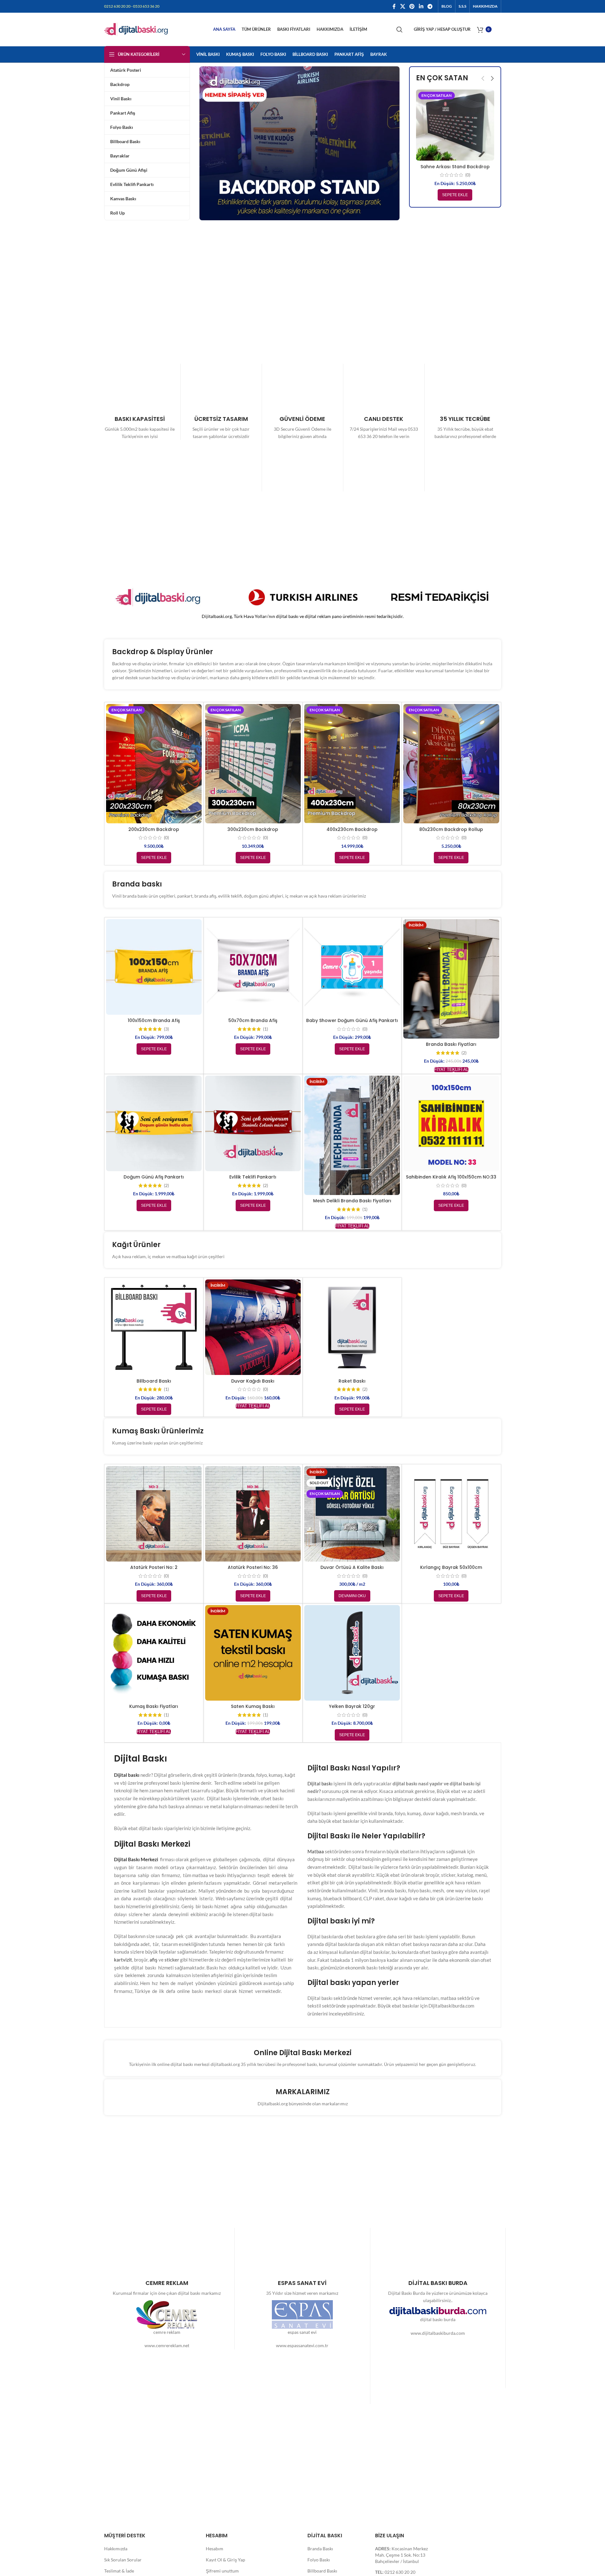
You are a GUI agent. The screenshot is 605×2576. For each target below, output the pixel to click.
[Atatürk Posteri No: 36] (253, 1514)
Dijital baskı (320, 1783)
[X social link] (403, 6)
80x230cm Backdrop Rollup (451, 829)
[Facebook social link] (394, 6)
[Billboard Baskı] (154, 1327)
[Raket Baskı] (352, 1327)
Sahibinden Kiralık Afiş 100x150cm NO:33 (451, 1177)
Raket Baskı (352, 1381)
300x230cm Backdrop (253, 829)
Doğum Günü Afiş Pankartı (154, 1177)
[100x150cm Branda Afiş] (154, 967)
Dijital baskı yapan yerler (353, 1983)
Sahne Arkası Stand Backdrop (455, 167)
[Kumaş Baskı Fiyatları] (154, 1653)
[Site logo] (136, 29)
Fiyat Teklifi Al (451, 1069)
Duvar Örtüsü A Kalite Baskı (352, 1567)
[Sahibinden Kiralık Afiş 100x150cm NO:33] (451, 1123)
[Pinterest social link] (412, 6)
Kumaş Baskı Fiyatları (154, 1706)
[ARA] (400, 30)
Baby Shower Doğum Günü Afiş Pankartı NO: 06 (352, 1024)
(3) (166, 1029)
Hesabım (215, 2549)
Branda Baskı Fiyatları (451, 1044)
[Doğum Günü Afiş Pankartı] (154, 1123)
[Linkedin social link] (421, 6)
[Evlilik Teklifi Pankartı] (253, 1123)
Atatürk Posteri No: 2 (154, 1567)
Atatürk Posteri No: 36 (253, 1567)
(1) (266, 1029)
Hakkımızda (116, 2549)
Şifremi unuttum (222, 2571)
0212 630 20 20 (400, 2572)
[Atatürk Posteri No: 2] (154, 1514)
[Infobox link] (140, 428)
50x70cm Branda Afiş (253, 1020)
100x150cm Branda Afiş (154, 1020)
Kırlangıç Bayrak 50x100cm (451, 1567)
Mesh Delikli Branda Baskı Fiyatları (352, 1201)
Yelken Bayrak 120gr (352, 1706)
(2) (464, 1053)
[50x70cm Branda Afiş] (253, 967)
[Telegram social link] (430, 6)
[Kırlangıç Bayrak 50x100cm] (451, 1514)
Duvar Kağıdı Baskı (253, 1381)
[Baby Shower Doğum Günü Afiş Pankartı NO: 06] (352, 967)
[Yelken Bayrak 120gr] (352, 1653)
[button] (483, 78)
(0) (468, 175)
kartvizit (123, 1960)
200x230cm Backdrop (154, 829)
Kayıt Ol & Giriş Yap (225, 2560)
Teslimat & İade (119, 2571)
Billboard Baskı (154, 1381)
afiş (154, 1960)
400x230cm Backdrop (352, 829)
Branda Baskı (320, 2549)
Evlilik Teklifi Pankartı (253, 1177)
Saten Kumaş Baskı (253, 1706)
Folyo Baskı (319, 2560)
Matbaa (316, 1851)
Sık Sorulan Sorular (123, 2560)
